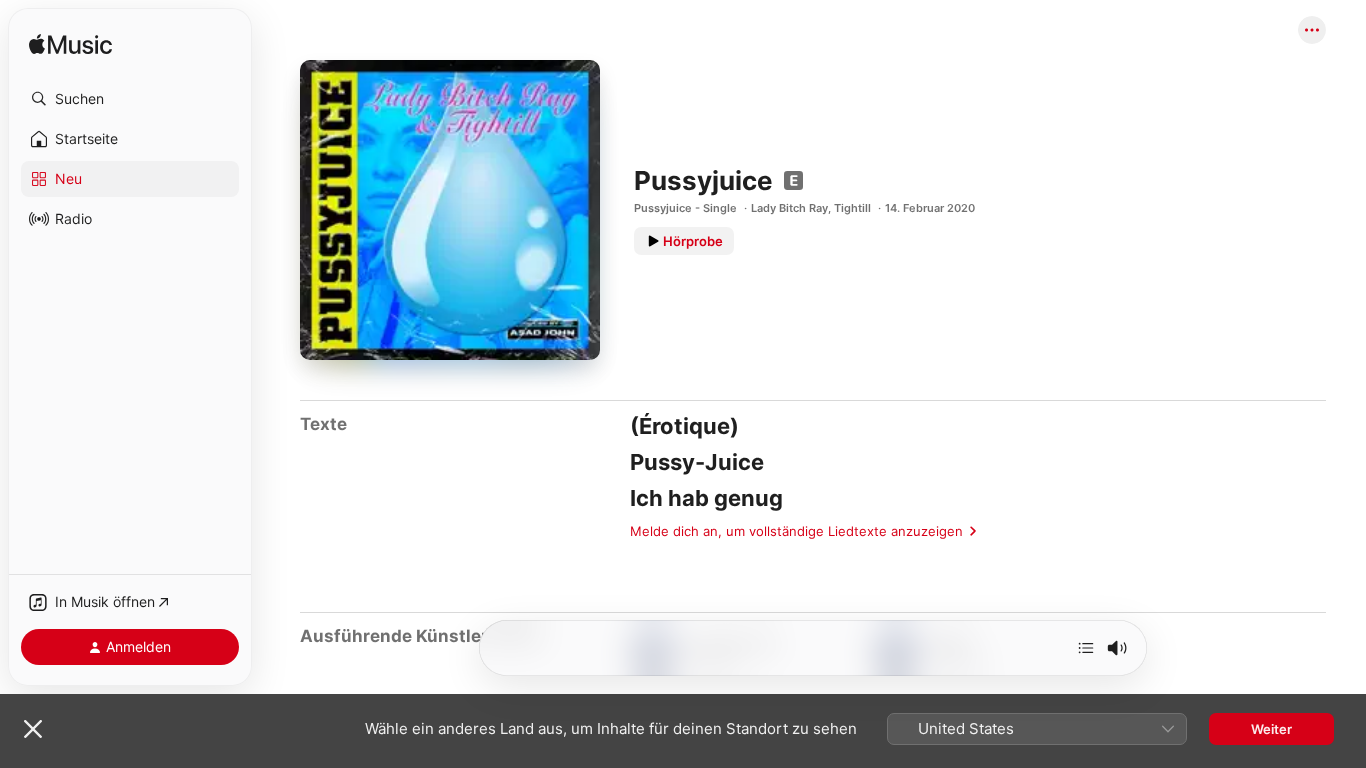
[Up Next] (1086, 648)
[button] (130, 99)
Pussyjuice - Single (685, 208)
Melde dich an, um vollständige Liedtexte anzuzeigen (796, 531)
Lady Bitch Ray (789, 208)
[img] (70, 45)
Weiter (1271, 729)
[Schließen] (33, 729)
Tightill (852, 208)
